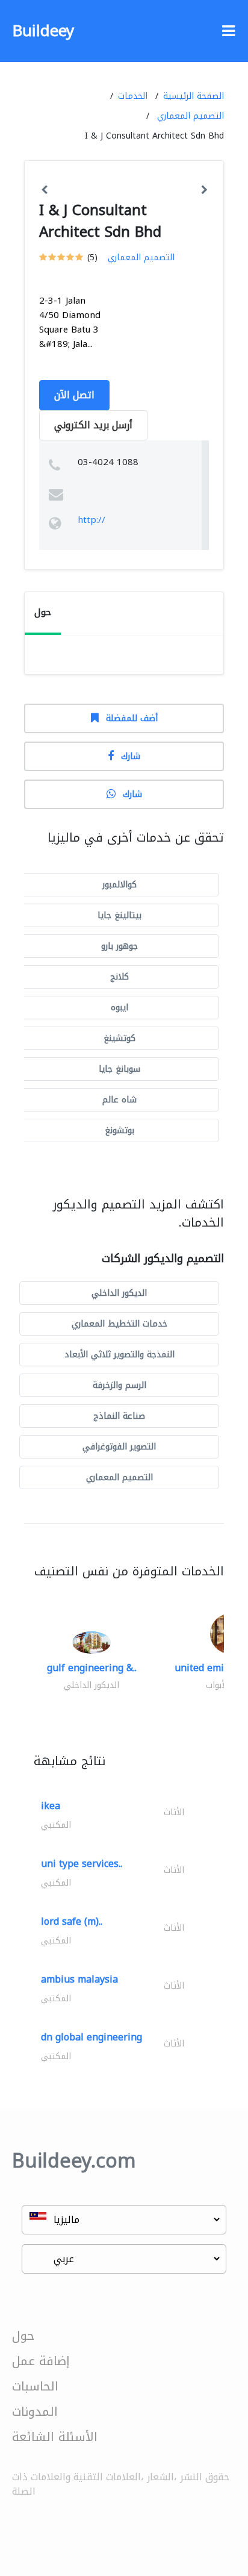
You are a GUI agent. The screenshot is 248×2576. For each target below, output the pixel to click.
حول (23, 2336)
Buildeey (43, 31)
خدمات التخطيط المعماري (119, 1324)
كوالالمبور (119, 885)
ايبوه (119, 1008)
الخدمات (133, 96)
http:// (91, 520)
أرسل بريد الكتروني (93, 425)
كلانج (119, 977)
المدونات (35, 2412)
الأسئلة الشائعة (55, 2437)
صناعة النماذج (119, 1416)
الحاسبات (35, 2386)
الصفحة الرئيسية (194, 96)
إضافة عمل (41, 2361)
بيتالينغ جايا (119, 915)
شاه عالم (119, 1100)
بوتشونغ (119, 1130)
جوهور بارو (119, 946)
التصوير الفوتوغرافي (119, 1447)
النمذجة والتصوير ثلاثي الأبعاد (119, 1355)
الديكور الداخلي (119, 1293)
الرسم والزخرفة (119, 1385)
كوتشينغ (119, 1038)
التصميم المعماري (191, 116)
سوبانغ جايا (119, 1069)
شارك (131, 756)
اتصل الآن (74, 395)
